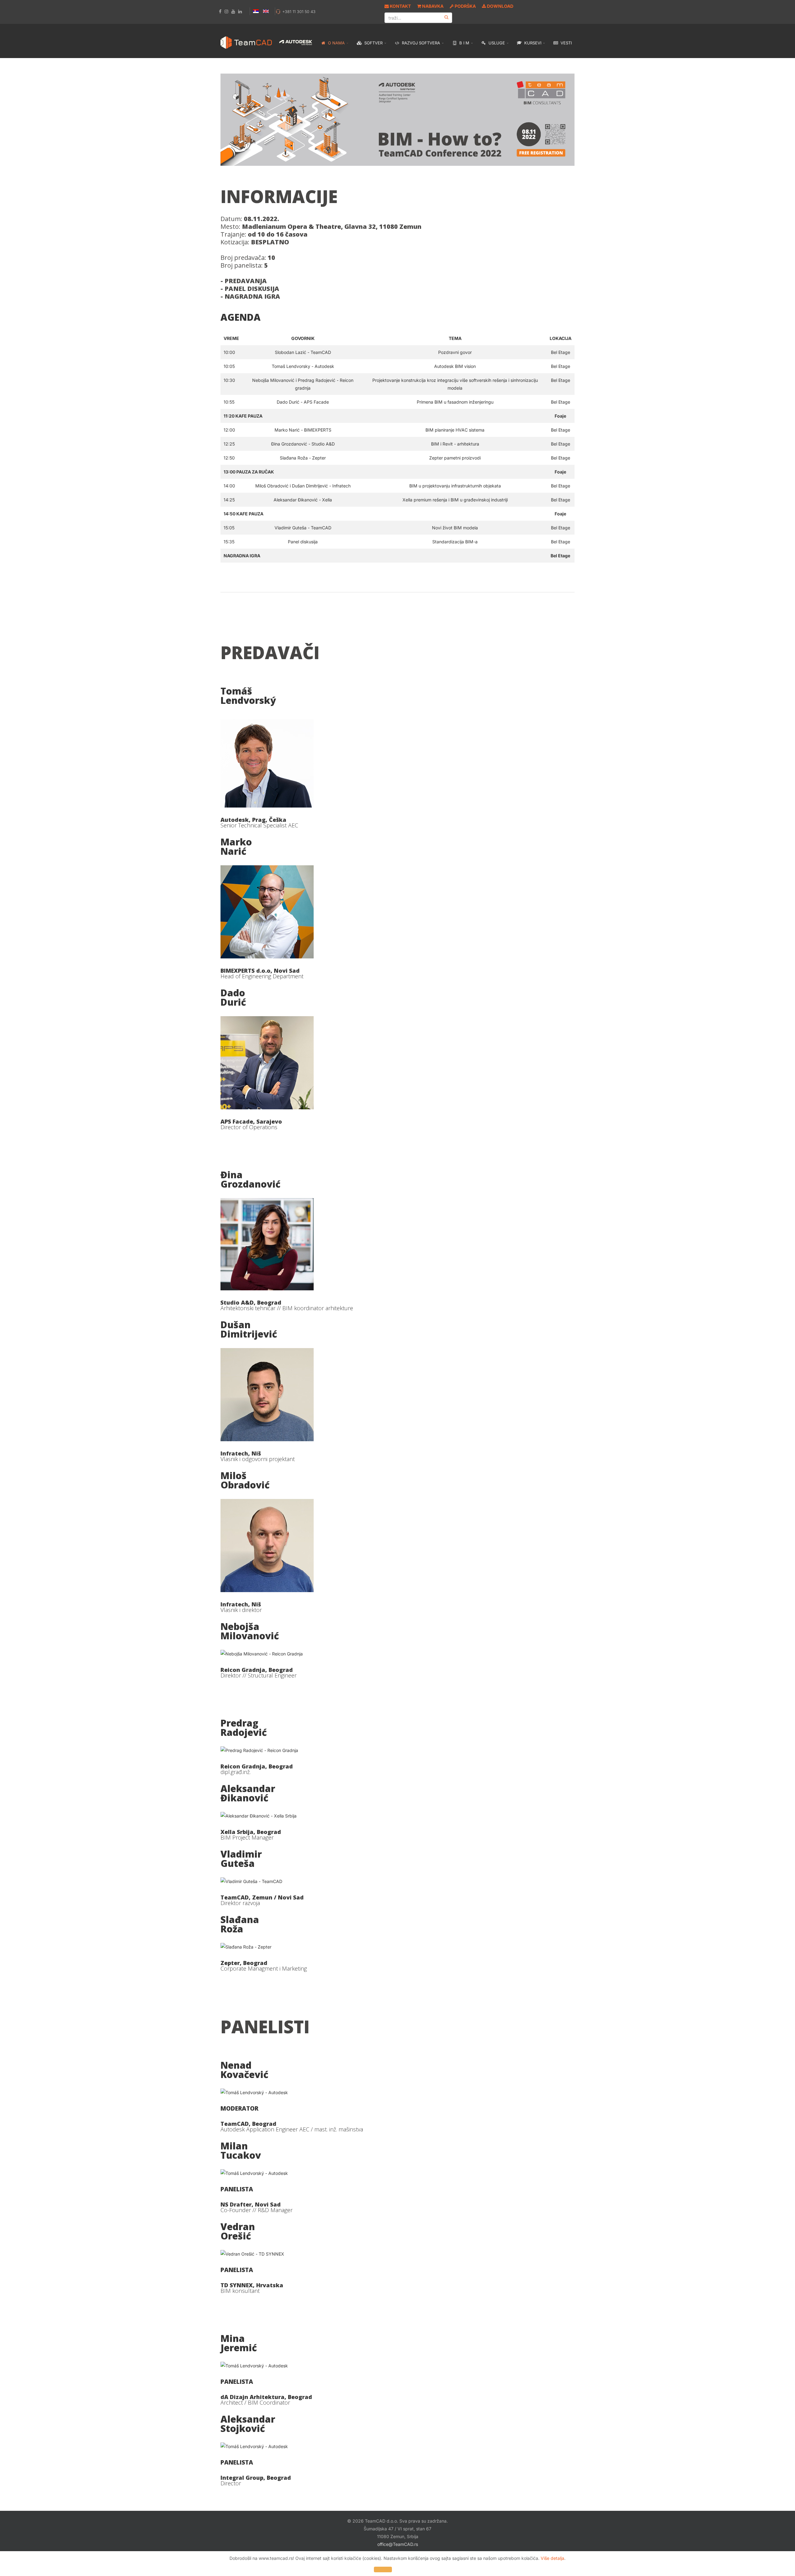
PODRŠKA (465, 6)
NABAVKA (432, 6)
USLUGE (496, 43)
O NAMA (336, 43)
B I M (464, 43)
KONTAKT (400, 6)
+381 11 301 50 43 (299, 12)
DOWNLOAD (500, 6)
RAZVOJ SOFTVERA (420, 43)
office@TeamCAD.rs (398, 2544)
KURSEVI (532, 43)
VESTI (566, 43)
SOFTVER (373, 43)
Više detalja (552, 2558)
